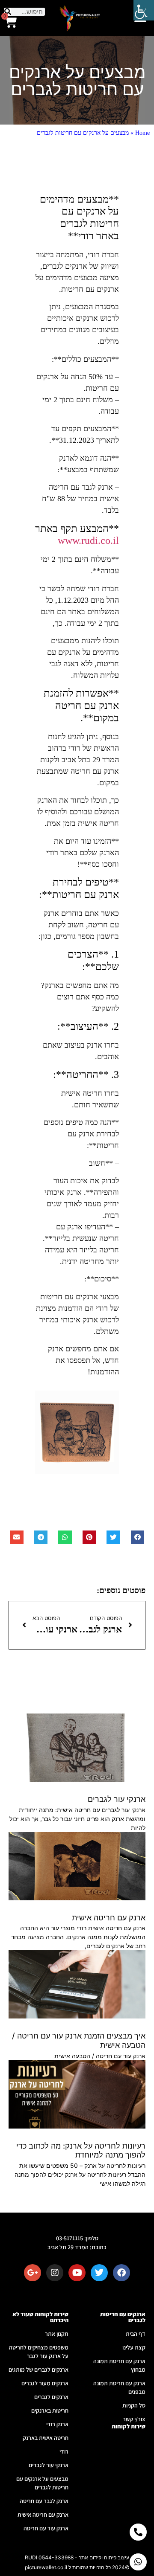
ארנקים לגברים (51, 2397)
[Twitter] (99, 2273)
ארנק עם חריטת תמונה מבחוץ (119, 2365)
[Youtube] (77, 2273)
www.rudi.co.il (88, 540)
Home (142, 133)
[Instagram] (55, 2273)
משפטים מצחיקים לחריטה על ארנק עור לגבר (39, 2352)
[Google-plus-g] (33, 2273)
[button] (138, 1537)
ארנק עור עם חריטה (46, 2528)
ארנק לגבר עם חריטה (44, 2501)
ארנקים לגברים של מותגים (38, 2370)
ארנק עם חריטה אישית (109, 1918)
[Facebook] (121, 2273)
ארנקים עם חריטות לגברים (123, 2317)
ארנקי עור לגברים (117, 1799)
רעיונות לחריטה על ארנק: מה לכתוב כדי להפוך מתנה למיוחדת (81, 2151)
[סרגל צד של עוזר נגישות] (144, 10)
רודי (64, 2451)
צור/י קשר (134, 2419)
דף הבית (136, 2334)
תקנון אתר (57, 2334)
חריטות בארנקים (50, 2410)
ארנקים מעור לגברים (45, 2383)
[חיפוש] (8, 12)
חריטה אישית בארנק (46, 2438)
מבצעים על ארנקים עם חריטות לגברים (42, 2483)
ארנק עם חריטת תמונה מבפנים (119, 2387)
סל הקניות (134, 2405)
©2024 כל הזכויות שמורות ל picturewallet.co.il (77, 2567)
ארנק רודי (57, 2424)
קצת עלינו (134, 2347)
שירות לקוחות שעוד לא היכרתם (40, 2317)
